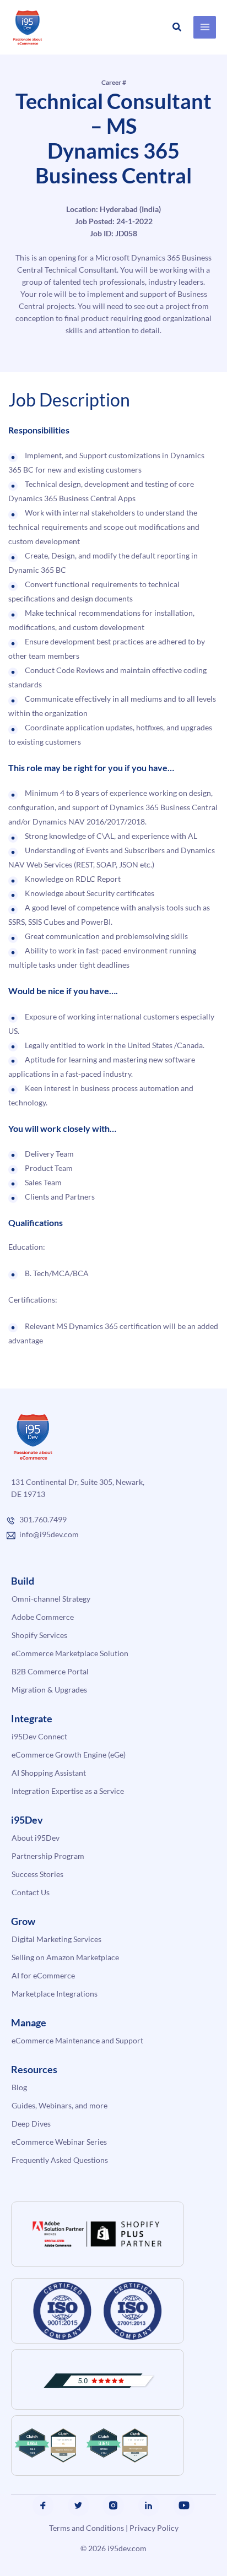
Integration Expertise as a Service (68, 1791)
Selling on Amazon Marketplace (65, 1957)
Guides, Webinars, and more (60, 2105)
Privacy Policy (154, 2528)
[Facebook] (43, 2506)
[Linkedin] (149, 2506)
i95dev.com (127, 2548)
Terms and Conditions (87, 2528)
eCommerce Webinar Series (59, 2142)
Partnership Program (48, 1856)
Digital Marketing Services (56, 1939)
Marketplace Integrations (55, 1994)
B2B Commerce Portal (50, 1671)
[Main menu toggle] (205, 27)
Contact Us (31, 1892)
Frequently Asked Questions (60, 2160)
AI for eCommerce (43, 1975)
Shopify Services (39, 1635)
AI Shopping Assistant (49, 1773)
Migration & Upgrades (49, 1690)
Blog (19, 2087)
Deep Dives (31, 2124)
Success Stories (37, 1874)
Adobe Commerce (43, 1617)
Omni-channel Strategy (51, 1599)
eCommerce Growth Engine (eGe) (69, 1755)
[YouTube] (184, 2506)
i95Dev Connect (39, 1736)
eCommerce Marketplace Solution (70, 1653)
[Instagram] (113, 2506)
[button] (177, 27)
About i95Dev (36, 1838)
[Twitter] (78, 2506)
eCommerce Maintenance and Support (77, 2040)
